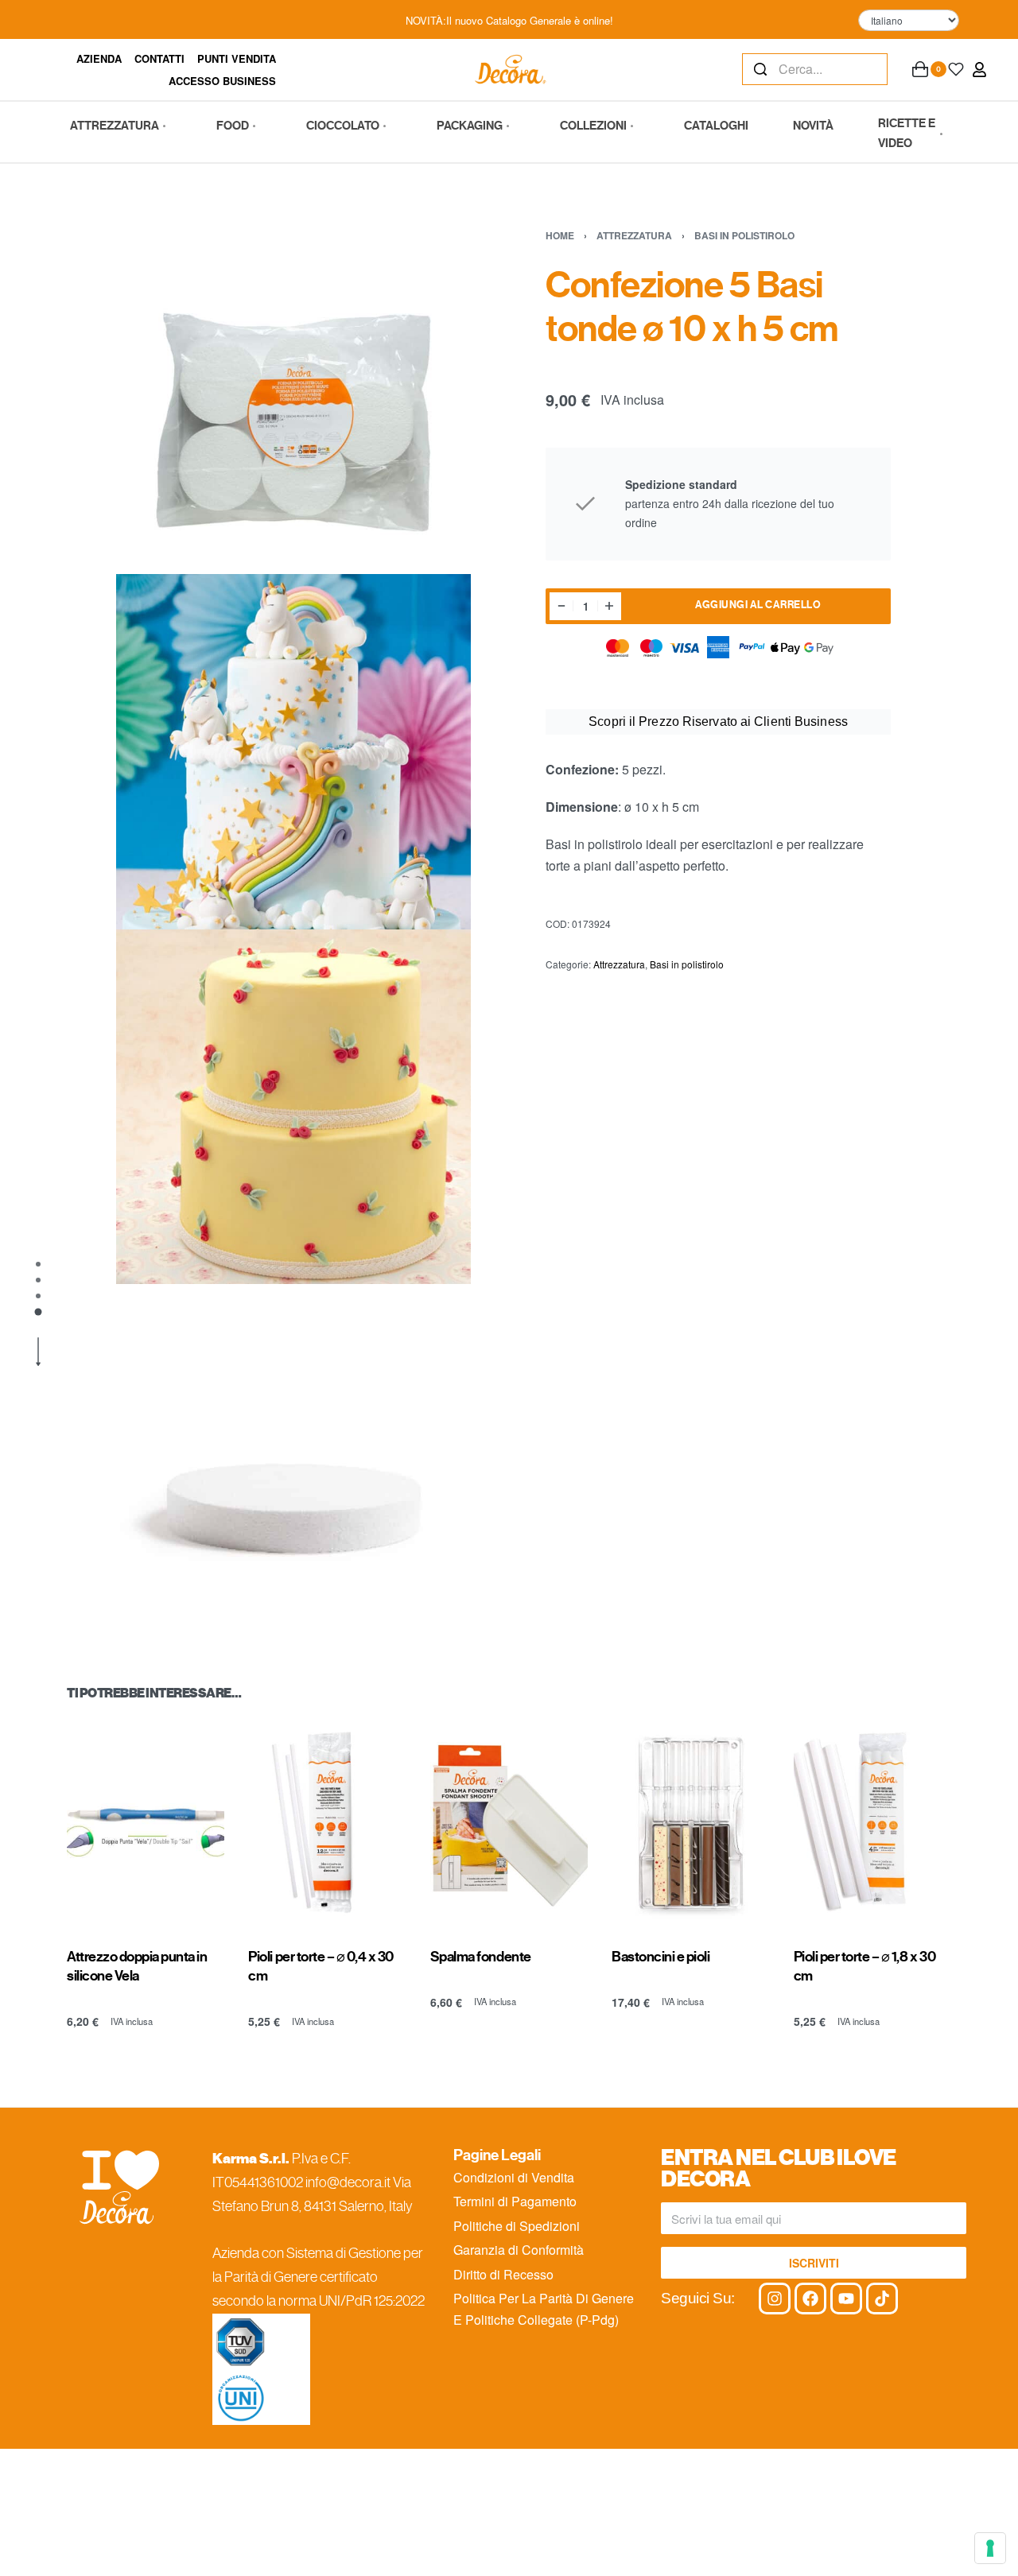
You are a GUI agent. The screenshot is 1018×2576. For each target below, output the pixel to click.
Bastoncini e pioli (661, 1956)
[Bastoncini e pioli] (690, 1823)
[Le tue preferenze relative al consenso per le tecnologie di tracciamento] (990, 2548)
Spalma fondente (481, 1956)
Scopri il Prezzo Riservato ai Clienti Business (718, 722)
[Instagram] (775, 2299)
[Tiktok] (882, 2299)
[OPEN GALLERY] (293, 397)
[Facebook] (810, 2299)
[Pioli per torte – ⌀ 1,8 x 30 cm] (872, 1823)
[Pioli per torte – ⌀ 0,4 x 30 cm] (327, 1823)
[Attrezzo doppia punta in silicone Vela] (146, 1823)
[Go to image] (38, 1264)
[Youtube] (846, 2299)
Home (560, 235)
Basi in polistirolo (744, 235)
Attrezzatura (634, 235)
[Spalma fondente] (509, 1823)
